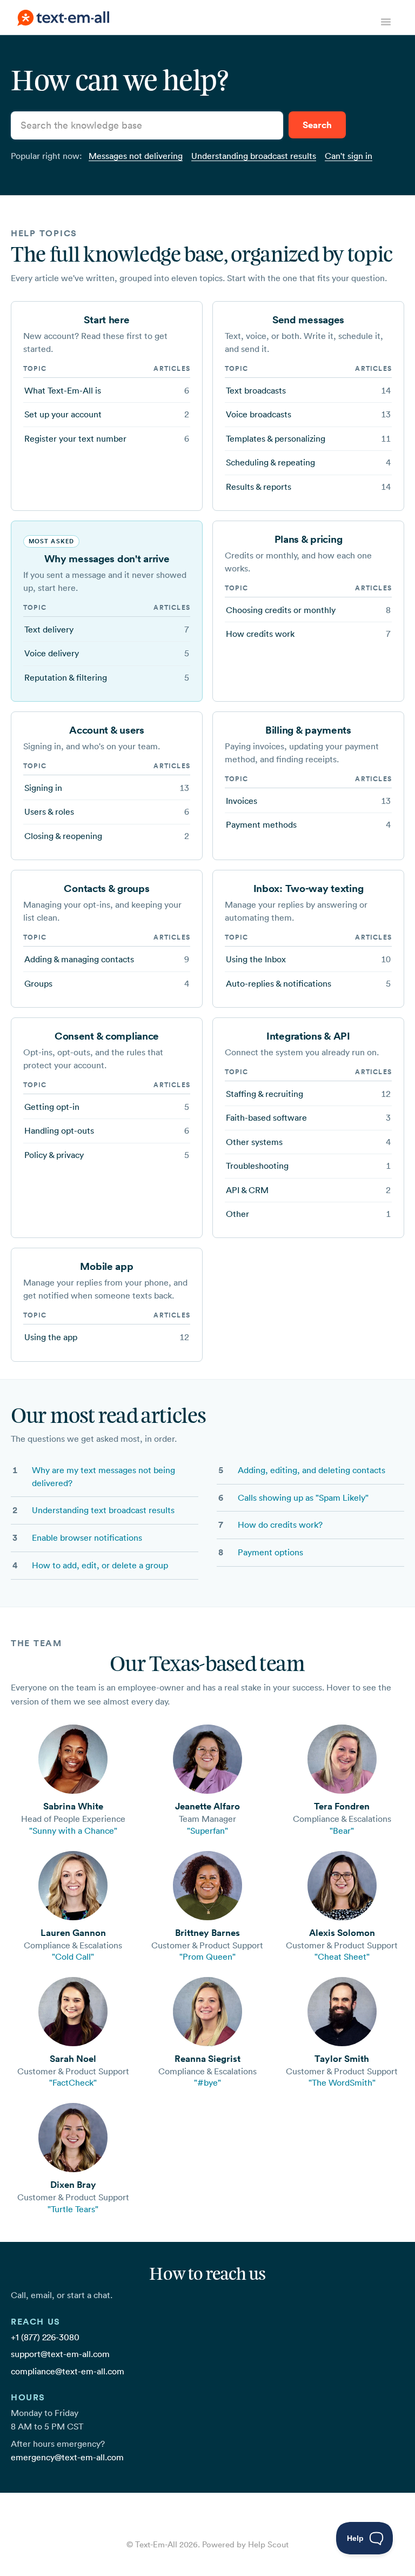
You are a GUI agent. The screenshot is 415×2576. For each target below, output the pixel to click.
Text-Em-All (156, 2544)
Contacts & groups (106, 888)
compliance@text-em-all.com (68, 2371)
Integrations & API (308, 1036)
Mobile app (106, 1266)
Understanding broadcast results (254, 156)
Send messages (308, 319)
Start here (106, 319)
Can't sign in (349, 156)
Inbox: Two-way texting (309, 888)
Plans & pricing (309, 539)
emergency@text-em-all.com (67, 2457)
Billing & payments (308, 730)
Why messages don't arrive (107, 558)
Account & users (107, 730)
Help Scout (268, 2544)
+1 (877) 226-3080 (45, 2337)
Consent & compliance (107, 1036)
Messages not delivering (136, 156)
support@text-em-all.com (60, 2354)
